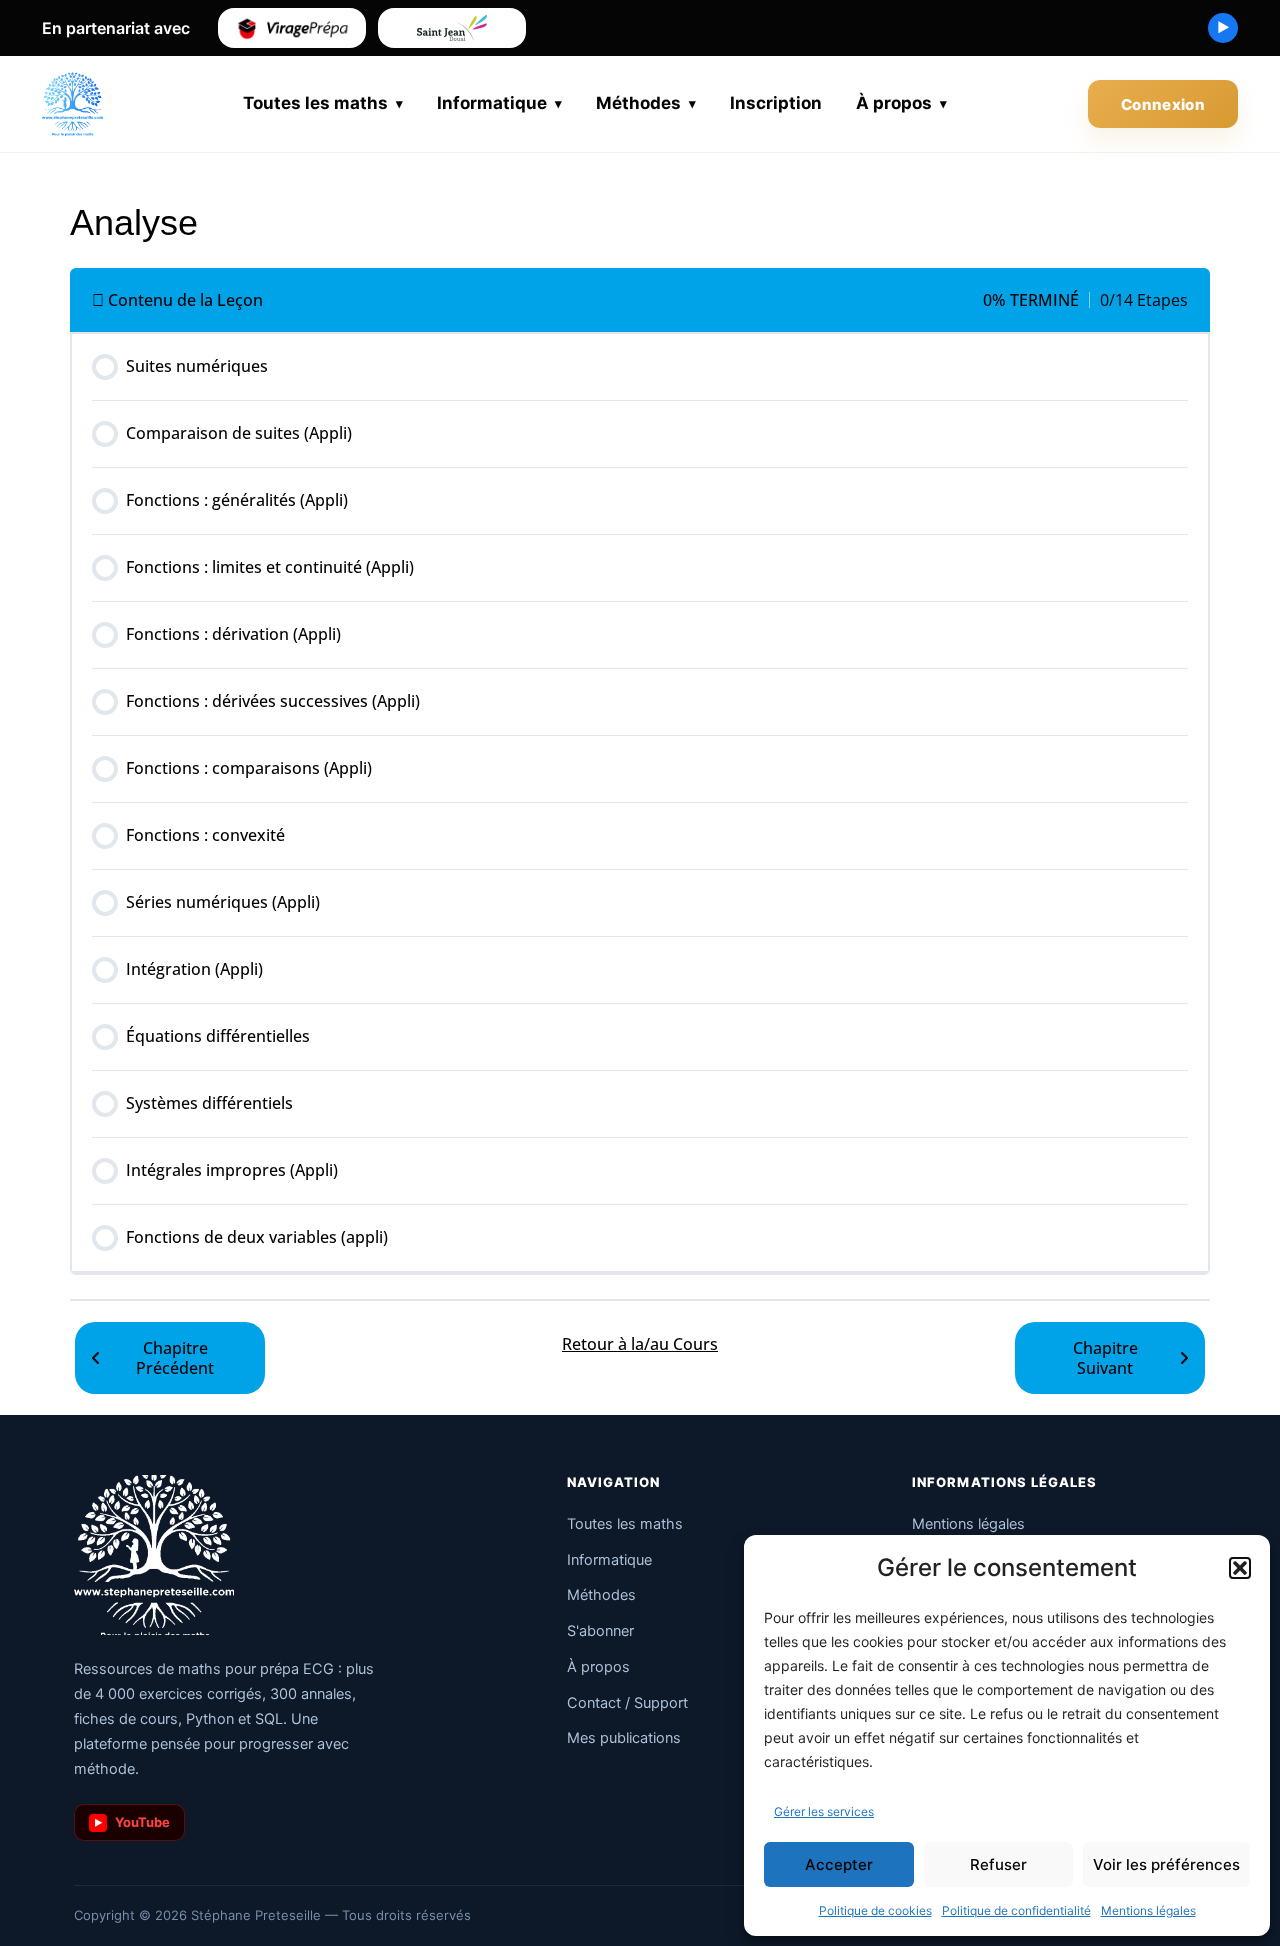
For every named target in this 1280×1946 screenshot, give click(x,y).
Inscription (776, 103)
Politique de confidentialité (1016, 1910)
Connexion (1163, 104)
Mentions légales (1148, 1910)
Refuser (998, 1864)
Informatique (492, 103)
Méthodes (638, 103)
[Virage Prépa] (292, 28)
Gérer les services (824, 1811)
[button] (1240, 1568)
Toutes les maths (315, 103)
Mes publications (624, 1738)
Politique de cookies (875, 1910)
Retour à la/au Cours (640, 1344)
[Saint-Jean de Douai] (452, 28)
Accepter (839, 1864)
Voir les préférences (1166, 1864)
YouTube (132, 1822)
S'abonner (600, 1631)
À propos (894, 103)
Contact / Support (627, 1703)
